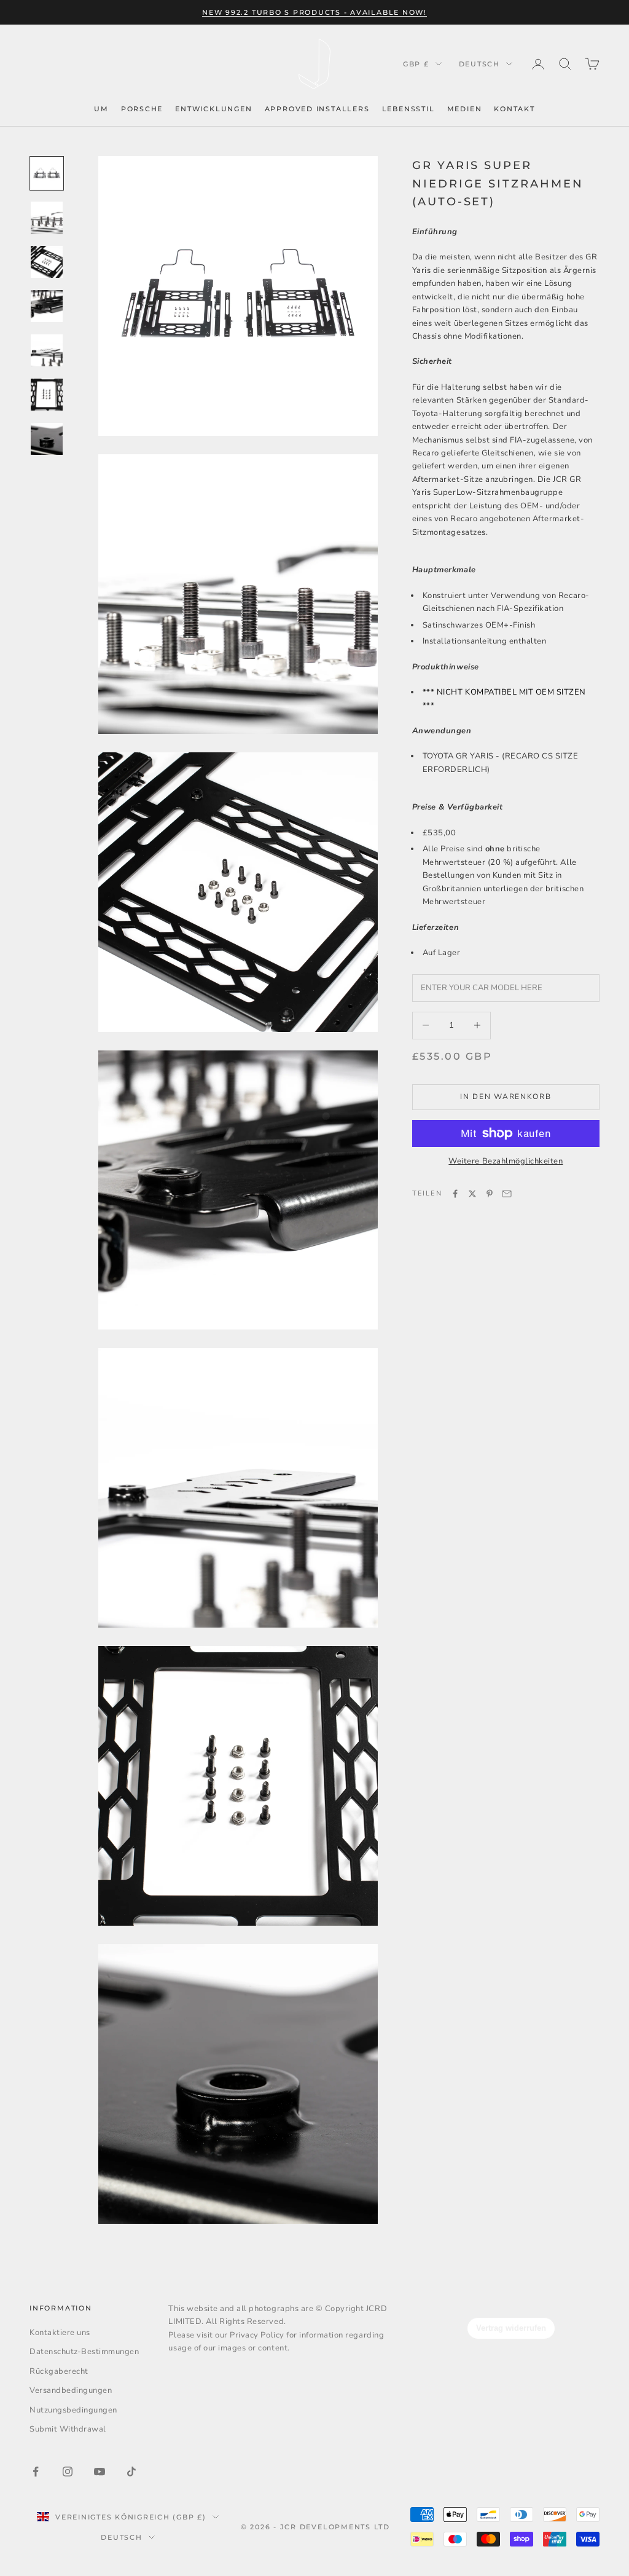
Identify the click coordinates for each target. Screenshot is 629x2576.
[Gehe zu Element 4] (47, 306)
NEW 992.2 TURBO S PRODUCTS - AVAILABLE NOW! (314, 12)
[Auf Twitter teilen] (472, 1194)
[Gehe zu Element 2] (47, 218)
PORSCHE (142, 109)
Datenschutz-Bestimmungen (84, 2352)
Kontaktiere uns (60, 2333)
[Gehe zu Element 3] (47, 262)
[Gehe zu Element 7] (47, 439)
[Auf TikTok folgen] (131, 2472)
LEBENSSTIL (408, 109)
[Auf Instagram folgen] (68, 2472)
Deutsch (479, 64)
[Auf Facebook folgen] (36, 2472)
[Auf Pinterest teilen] (490, 1194)
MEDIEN (465, 109)
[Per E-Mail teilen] (507, 1194)
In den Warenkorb (506, 1097)
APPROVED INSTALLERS (317, 109)
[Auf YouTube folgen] (100, 2472)
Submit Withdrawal (68, 2429)
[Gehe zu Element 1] (47, 173)
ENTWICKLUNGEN (213, 109)
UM (101, 109)
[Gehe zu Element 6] (47, 395)
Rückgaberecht (59, 2371)
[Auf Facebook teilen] (455, 1194)
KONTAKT (514, 109)
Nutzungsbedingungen (73, 2410)
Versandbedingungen (71, 2390)
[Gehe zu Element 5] (47, 350)
